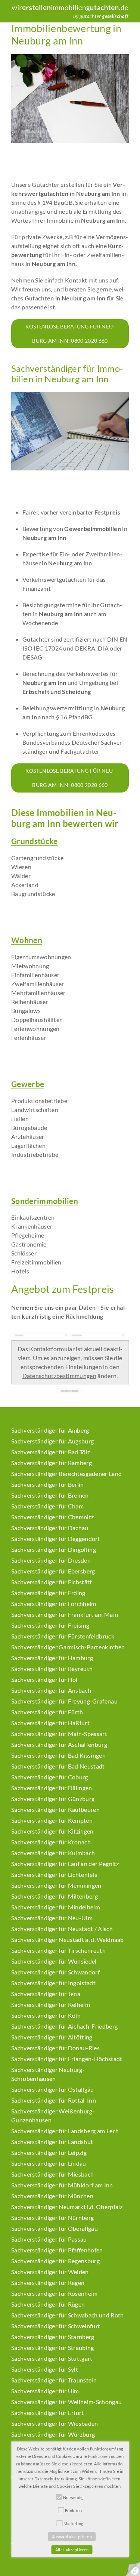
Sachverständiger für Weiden (50, 2272)
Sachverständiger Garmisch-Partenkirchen (68, 1647)
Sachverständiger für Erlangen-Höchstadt (67, 2059)
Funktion (74, 2510)
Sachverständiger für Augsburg (52, 1441)
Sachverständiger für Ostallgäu (53, 2089)
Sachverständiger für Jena (46, 1994)
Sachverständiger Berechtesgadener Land (66, 1474)
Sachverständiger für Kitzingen (52, 1831)
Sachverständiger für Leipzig (49, 2152)
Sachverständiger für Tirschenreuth (58, 1950)
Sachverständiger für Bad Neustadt (58, 1766)
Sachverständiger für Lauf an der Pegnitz (65, 1864)
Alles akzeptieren (72, 2550)
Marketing (74, 2524)
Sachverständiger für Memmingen (56, 1885)
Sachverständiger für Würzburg (53, 2434)
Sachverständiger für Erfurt (48, 2413)
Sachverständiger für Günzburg (53, 1799)
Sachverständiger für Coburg (50, 1777)
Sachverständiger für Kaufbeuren (55, 1809)
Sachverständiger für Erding (48, 1593)
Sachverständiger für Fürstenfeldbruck (63, 1636)
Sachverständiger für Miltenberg (55, 1896)
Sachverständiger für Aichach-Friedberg (64, 2026)
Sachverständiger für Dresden (51, 1560)
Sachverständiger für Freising (50, 1625)
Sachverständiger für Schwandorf (55, 1972)
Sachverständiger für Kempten (52, 1820)
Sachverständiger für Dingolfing (54, 1549)
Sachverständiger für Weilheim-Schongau (66, 2402)
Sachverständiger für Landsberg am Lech (65, 2131)
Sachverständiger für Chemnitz (52, 1517)
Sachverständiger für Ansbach (51, 1690)
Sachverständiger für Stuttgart (52, 2358)
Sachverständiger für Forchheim (54, 1604)
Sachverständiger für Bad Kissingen (58, 1755)
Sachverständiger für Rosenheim (55, 2293)
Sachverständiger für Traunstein (54, 2380)
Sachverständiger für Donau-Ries (55, 2048)
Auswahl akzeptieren (72, 2537)
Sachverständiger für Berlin (48, 1484)
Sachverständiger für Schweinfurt (56, 2326)
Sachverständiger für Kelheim (51, 2004)
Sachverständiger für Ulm (45, 2391)
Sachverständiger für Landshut (52, 2142)
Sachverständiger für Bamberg (52, 1463)
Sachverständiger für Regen (48, 2282)
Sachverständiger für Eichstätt (52, 1582)
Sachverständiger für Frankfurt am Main (65, 1614)
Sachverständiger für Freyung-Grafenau (64, 1701)
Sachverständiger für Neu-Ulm (52, 1918)
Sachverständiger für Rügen (48, 2304)
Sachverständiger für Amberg (50, 1430)
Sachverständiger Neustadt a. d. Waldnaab (68, 1939)
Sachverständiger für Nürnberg (52, 2217)
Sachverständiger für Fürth (47, 1712)
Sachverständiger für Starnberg (53, 2337)
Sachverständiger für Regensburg (55, 2261)
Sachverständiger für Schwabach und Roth (67, 2315)
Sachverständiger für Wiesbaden (55, 2423)
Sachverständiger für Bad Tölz (51, 1452)
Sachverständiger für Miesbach (52, 2174)
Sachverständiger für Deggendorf (55, 1539)
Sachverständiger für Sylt (45, 2369)
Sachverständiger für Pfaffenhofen (57, 2250)
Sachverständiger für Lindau (49, 2163)
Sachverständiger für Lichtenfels (54, 1874)
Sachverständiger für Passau (49, 2239)
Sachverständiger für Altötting (52, 2037)
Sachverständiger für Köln (46, 2015)
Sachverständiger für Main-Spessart (59, 1734)
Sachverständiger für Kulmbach (53, 1853)
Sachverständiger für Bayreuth (52, 1669)
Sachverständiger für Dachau (50, 1528)
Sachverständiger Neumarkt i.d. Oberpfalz (67, 2207)
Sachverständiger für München (52, 2196)
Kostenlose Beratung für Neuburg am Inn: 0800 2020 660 (70, 333)
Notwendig (74, 2497)
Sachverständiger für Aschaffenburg (59, 1744)
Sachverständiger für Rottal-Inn (54, 2100)
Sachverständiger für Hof (45, 1679)
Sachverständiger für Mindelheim (56, 1907)
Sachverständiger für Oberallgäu (55, 2228)
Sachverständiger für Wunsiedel (54, 1961)
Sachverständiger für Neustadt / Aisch (62, 1929)
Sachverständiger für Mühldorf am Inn (62, 2185)
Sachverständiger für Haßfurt (50, 1723)
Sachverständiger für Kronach (51, 1842)
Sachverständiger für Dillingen (52, 1788)
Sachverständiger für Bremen (50, 1495)
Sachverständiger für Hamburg (52, 1658)
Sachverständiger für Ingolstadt (53, 1983)
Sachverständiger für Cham (47, 1506)
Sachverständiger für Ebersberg (53, 1571)
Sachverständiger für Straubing (53, 2348)
